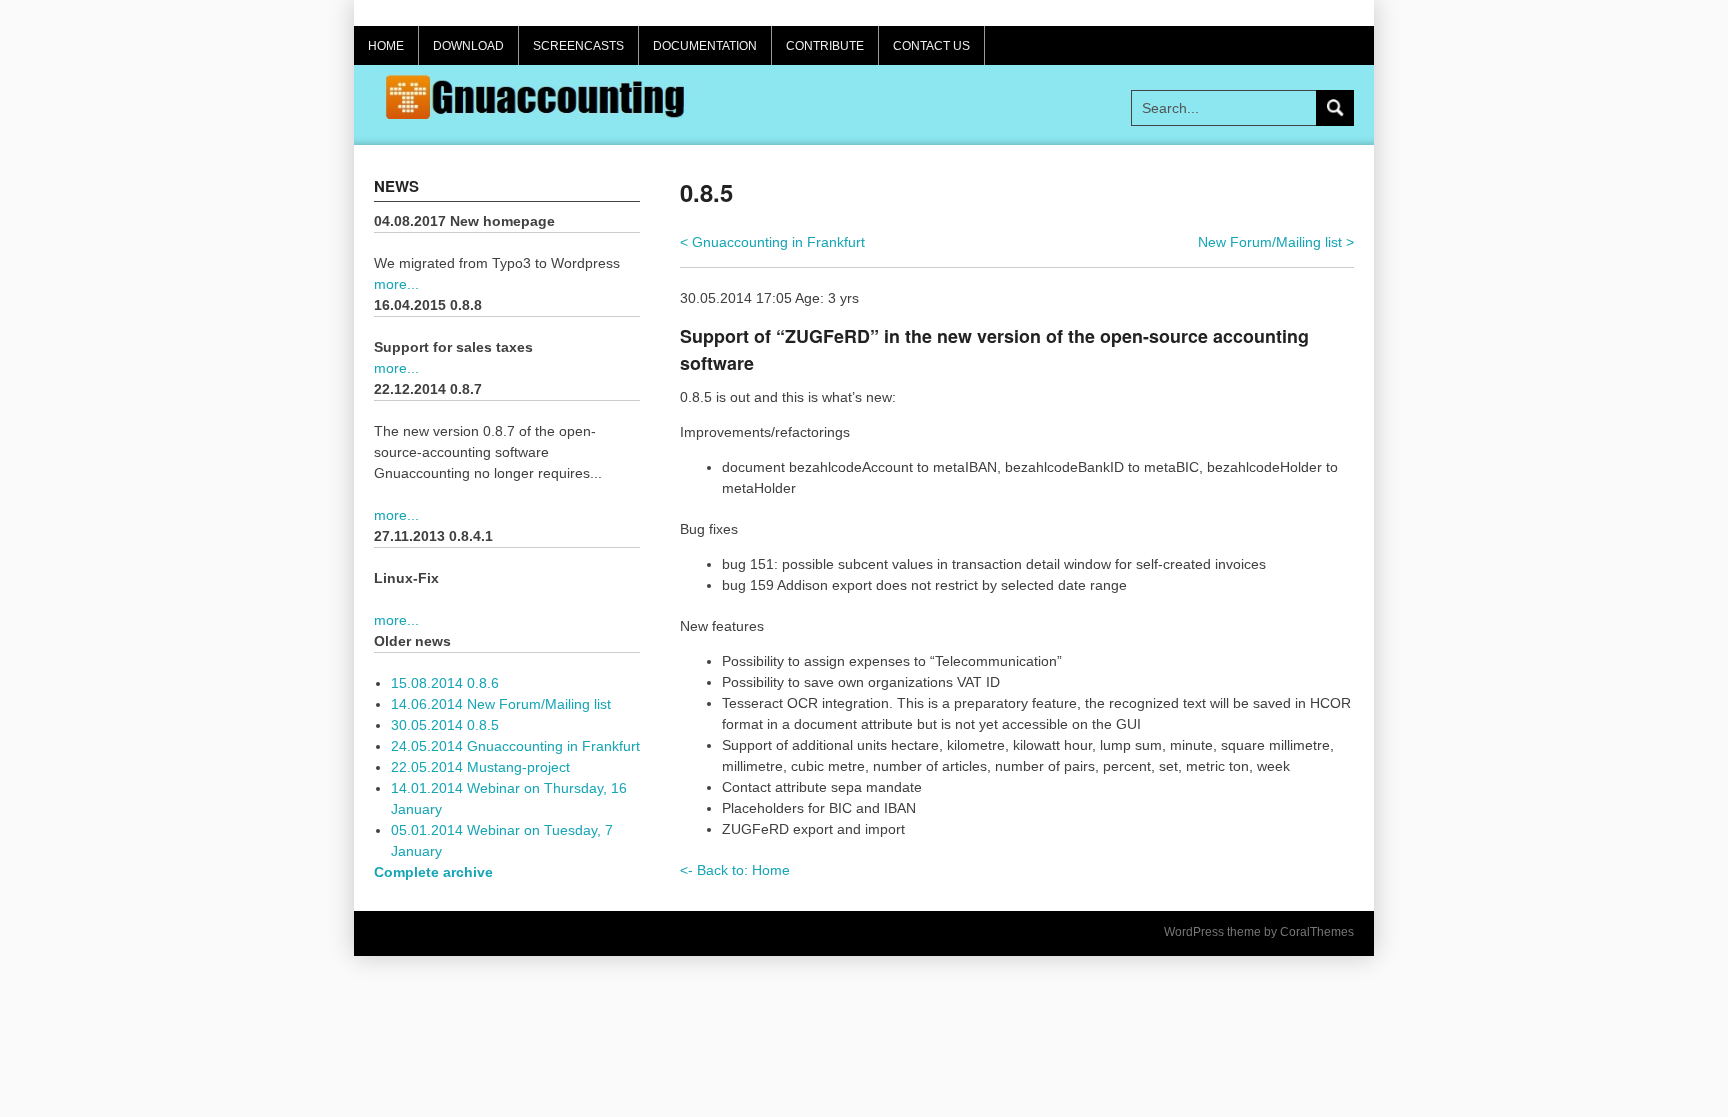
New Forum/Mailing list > (1276, 242)
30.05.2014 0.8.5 (445, 725)
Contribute (825, 46)
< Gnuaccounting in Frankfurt (772, 242)
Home (386, 46)
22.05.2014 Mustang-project (480, 767)
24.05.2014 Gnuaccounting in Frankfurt (515, 746)
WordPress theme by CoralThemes (1259, 932)
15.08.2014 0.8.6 (445, 683)
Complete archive (433, 872)
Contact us (931, 46)
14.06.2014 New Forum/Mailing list (501, 704)
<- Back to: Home (735, 870)
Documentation (705, 46)
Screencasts (578, 46)
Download (468, 46)
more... (396, 284)
